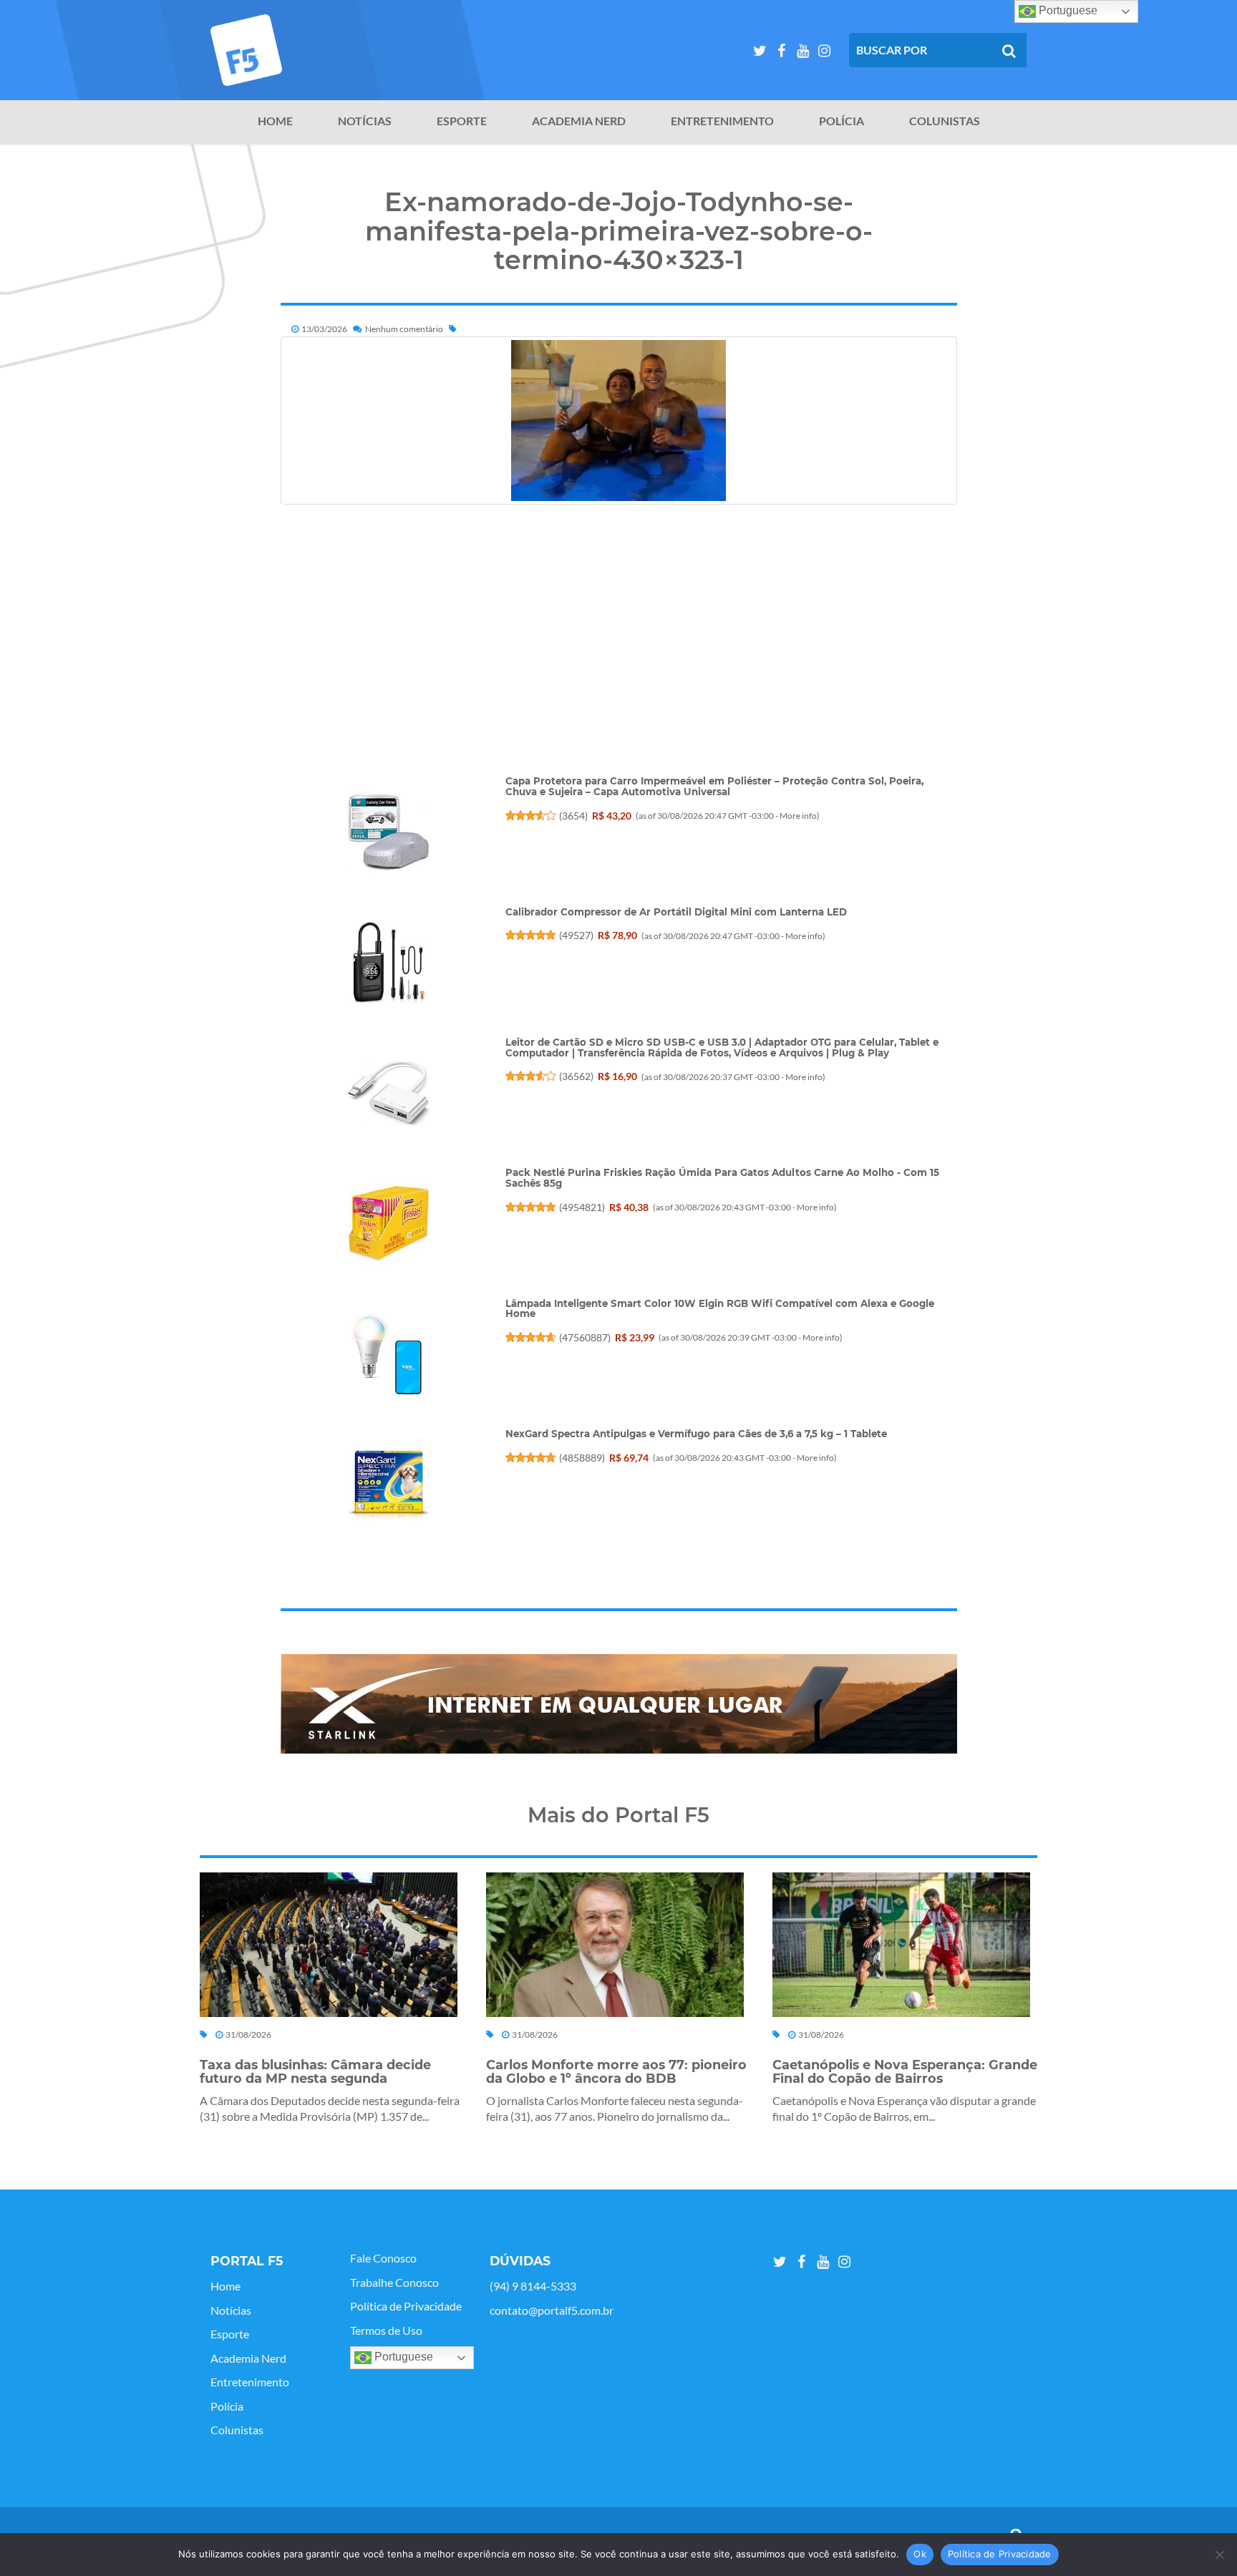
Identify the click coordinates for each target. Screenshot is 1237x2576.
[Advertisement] (619, 675)
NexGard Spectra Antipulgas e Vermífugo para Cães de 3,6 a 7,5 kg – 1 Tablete (696, 1434)
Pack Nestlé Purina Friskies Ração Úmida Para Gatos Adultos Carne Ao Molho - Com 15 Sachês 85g (722, 1178)
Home (275, 121)
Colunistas (945, 121)
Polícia (841, 121)
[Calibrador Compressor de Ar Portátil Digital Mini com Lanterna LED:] (388, 963)
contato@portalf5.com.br (552, 2310)
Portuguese (402, 2357)
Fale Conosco (383, 2258)
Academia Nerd (579, 121)
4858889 (582, 1458)
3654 (573, 816)
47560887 (585, 1337)
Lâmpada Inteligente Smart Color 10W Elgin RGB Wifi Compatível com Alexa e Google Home (720, 1309)
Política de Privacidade (406, 2306)
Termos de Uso (386, 2330)
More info (798, 816)
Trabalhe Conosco (394, 2283)
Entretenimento (722, 121)
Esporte (462, 121)
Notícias (365, 121)
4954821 (582, 1207)
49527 (576, 935)
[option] (619, 1704)
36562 (576, 1076)
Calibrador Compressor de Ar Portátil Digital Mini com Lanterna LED (676, 912)
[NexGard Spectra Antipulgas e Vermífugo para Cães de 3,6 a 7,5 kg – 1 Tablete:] (388, 1485)
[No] (1219, 2555)
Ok (920, 2554)
